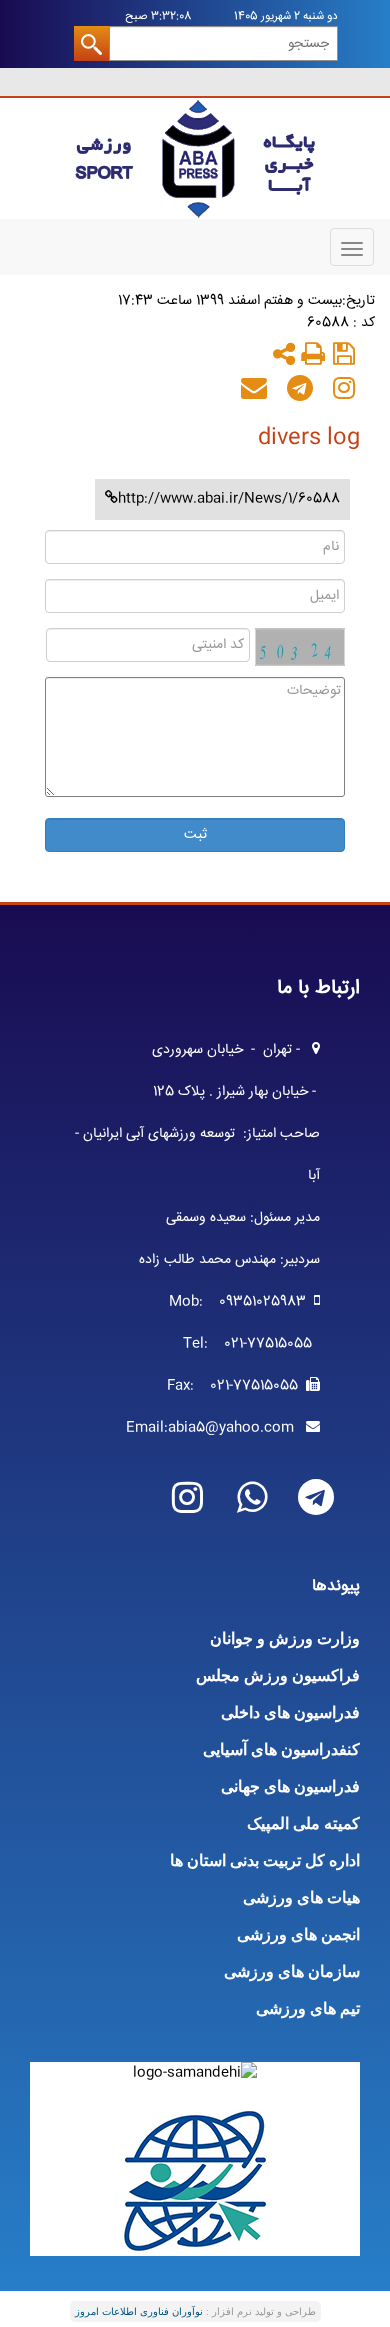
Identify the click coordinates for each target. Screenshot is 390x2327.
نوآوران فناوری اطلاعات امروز (139, 2311)
